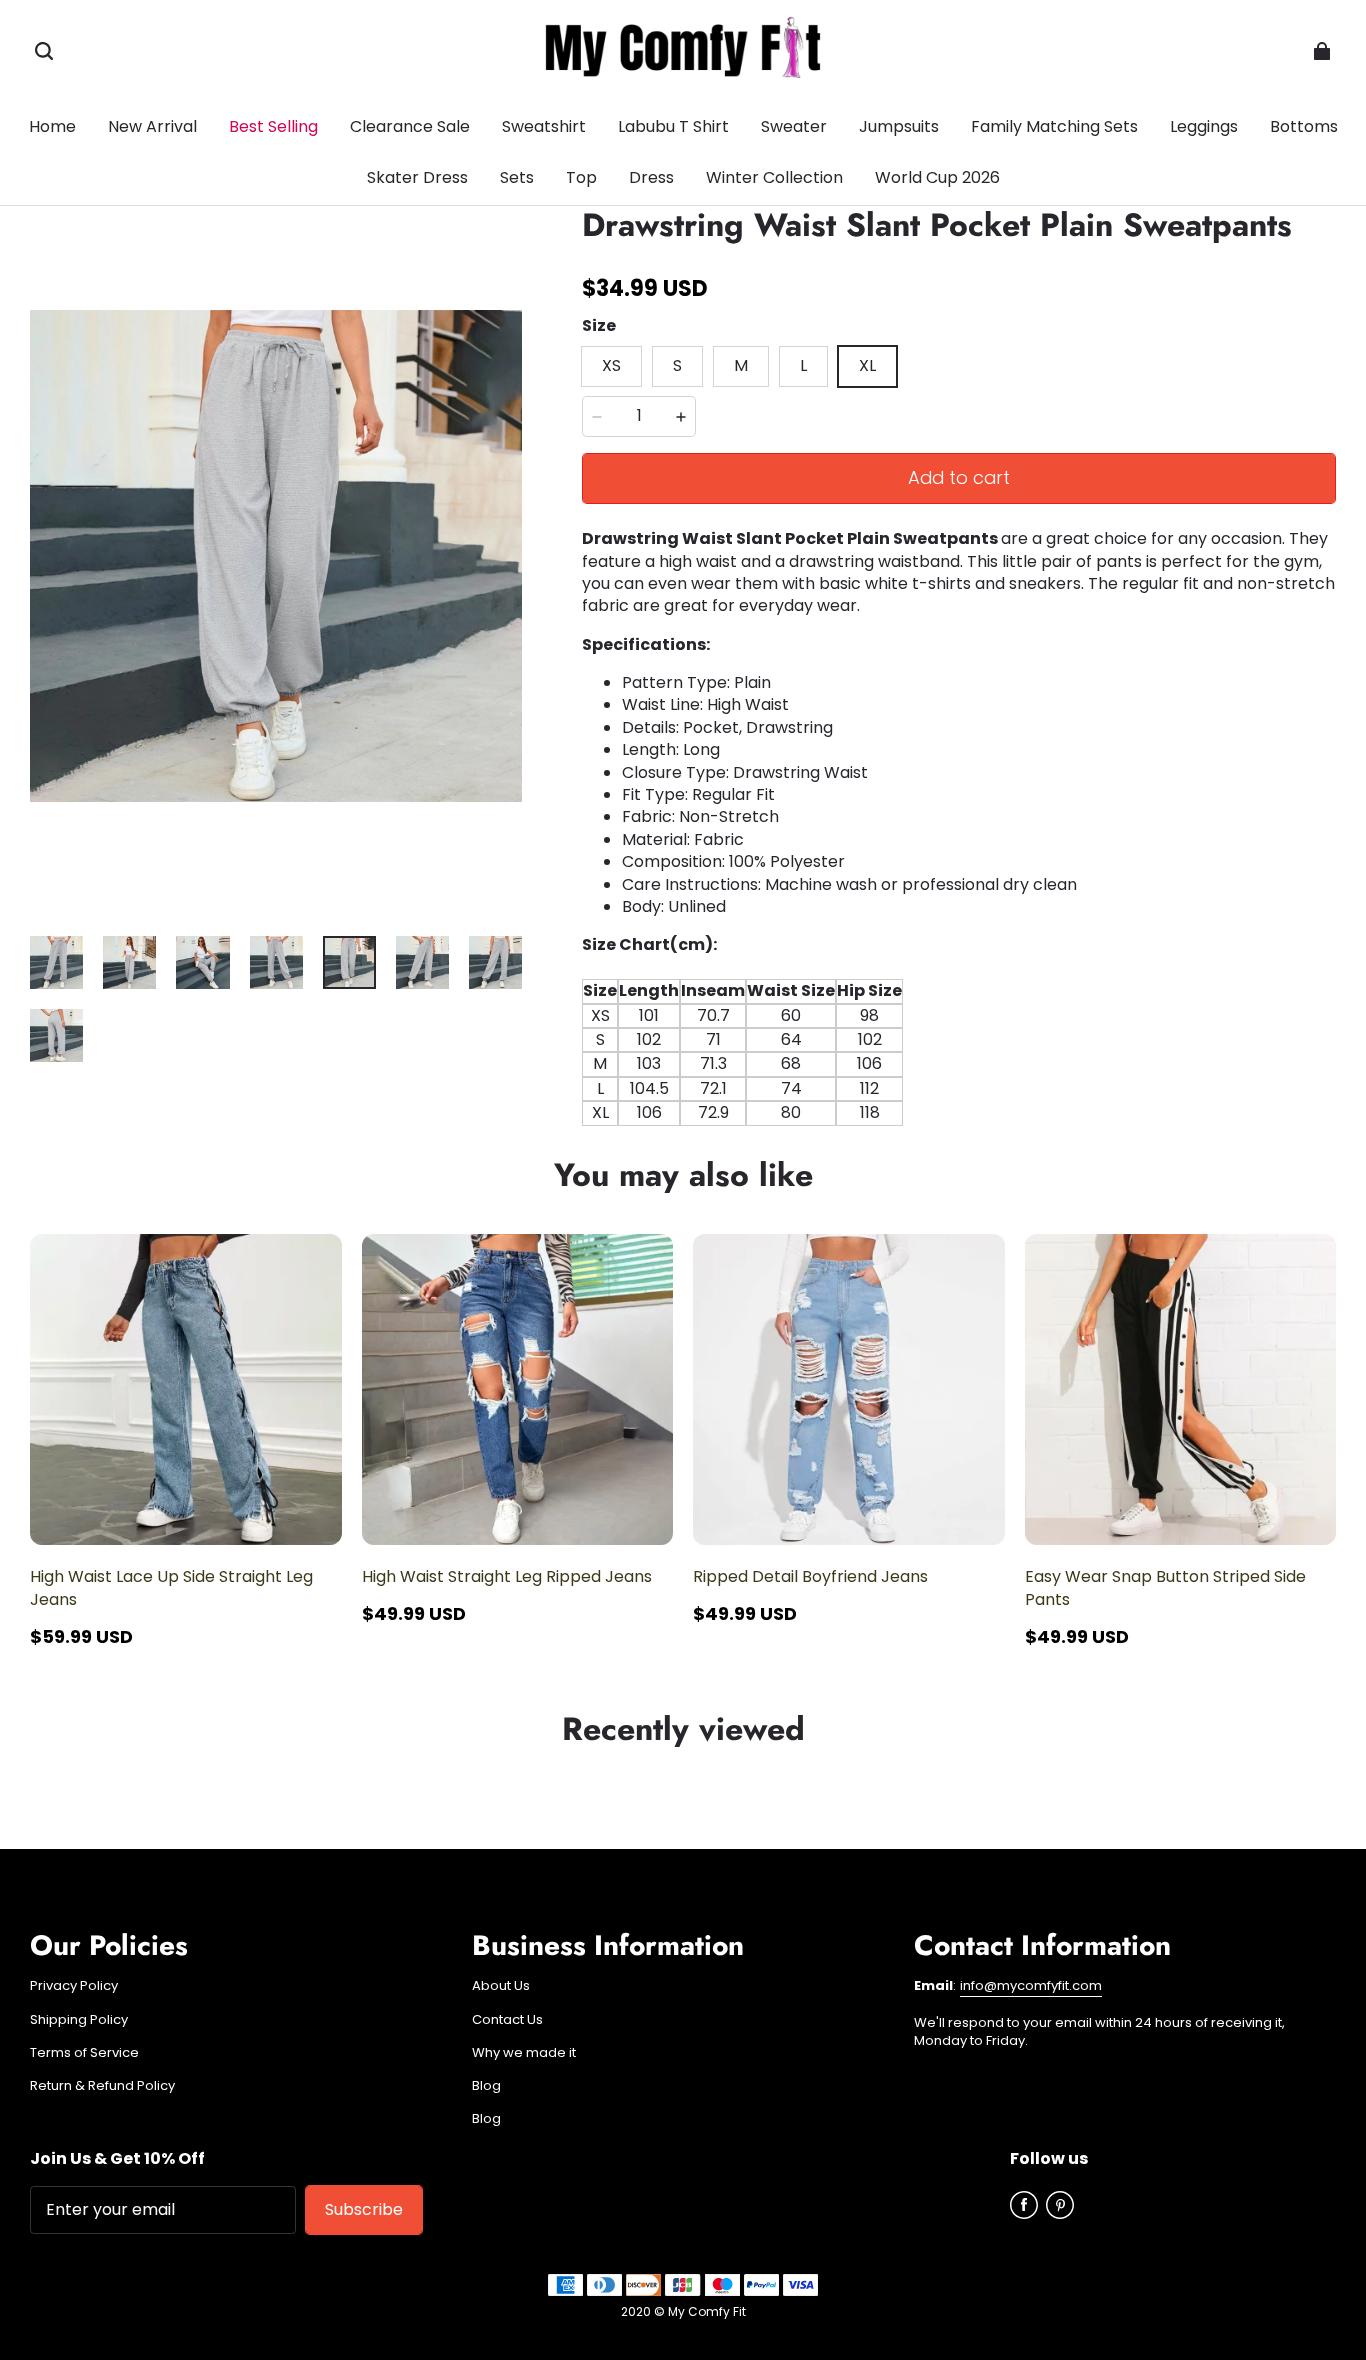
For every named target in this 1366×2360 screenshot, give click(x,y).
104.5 (649, 1088)
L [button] (803, 365)
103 (649, 1063)
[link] (1304, 128)
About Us (501, 1986)
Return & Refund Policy (102, 2086)
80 (791, 1112)
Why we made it (524, 2053)
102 (649, 1039)
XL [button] (867, 365)
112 (869, 1088)
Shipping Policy (79, 2020)
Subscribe (364, 2209)
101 (649, 1015)
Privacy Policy (74, 1986)
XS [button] (611, 365)
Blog (486, 2086)
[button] (44, 51)
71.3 (713, 1063)
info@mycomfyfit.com (1031, 1985)
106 (869, 1063)
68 (791, 1063)
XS (600, 1015)
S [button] (677, 365)
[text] (959, 1029)
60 (791, 1015)
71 (713, 1039)
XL (600, 1112)
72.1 (713, 1088)
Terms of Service (84, 2053)
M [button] (741, 365)
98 (869, 1015)
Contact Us (507, 2020)
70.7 (713, 1015)
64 (791, 1039)
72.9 (713, 1112)
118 (870, 1112)
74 (791, 1088)
